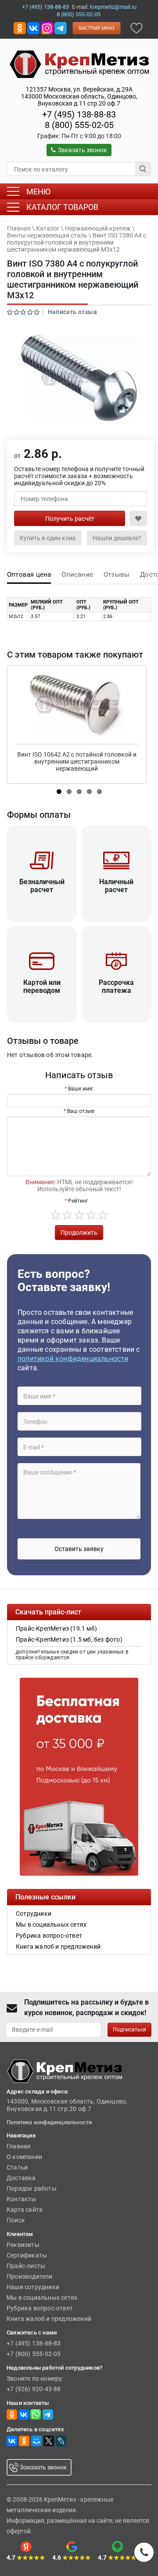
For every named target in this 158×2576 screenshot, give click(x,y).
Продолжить (79, 1233)
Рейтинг (78, 1201)
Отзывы (117, 574)
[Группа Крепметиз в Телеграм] (61, 27)
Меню (38, 192)
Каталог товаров (62, 207)
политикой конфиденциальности (73, 1359)
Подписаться (129, 2030)
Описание (77, 574)
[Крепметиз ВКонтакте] (33, 27)
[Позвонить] (144, 2552)
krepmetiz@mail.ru (113, 7)
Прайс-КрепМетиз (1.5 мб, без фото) (69, 1639)
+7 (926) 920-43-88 (34, 2389)
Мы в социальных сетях (42, 2298)
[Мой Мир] (36, 2441)
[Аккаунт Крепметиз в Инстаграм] (47, 27)
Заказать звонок (83, 150)
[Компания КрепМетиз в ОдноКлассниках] (20, 27)
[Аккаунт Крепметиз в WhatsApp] (36, 2414)
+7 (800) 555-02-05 (34, 2354)
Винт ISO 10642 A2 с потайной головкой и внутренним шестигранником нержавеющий (77, 761)
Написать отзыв (72, 312)
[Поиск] (143, 169)
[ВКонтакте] (12, 2441)
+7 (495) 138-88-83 (45, 7)
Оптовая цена (29, 574)
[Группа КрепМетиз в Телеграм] (48, 2414)
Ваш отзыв (81, 1111)
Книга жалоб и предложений (49, 2319)
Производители (30, 2276)
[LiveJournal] (61, 2441)
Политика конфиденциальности (49, 2122)
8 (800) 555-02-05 (79, 14)
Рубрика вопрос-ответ (40, 2308)
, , (79, 96)
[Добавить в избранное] (136, 27)
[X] (49, 2441)
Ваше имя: (81, 1089)
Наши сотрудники (33, 2287)
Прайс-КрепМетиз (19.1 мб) (56, 1628)
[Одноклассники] (24, 2441)
